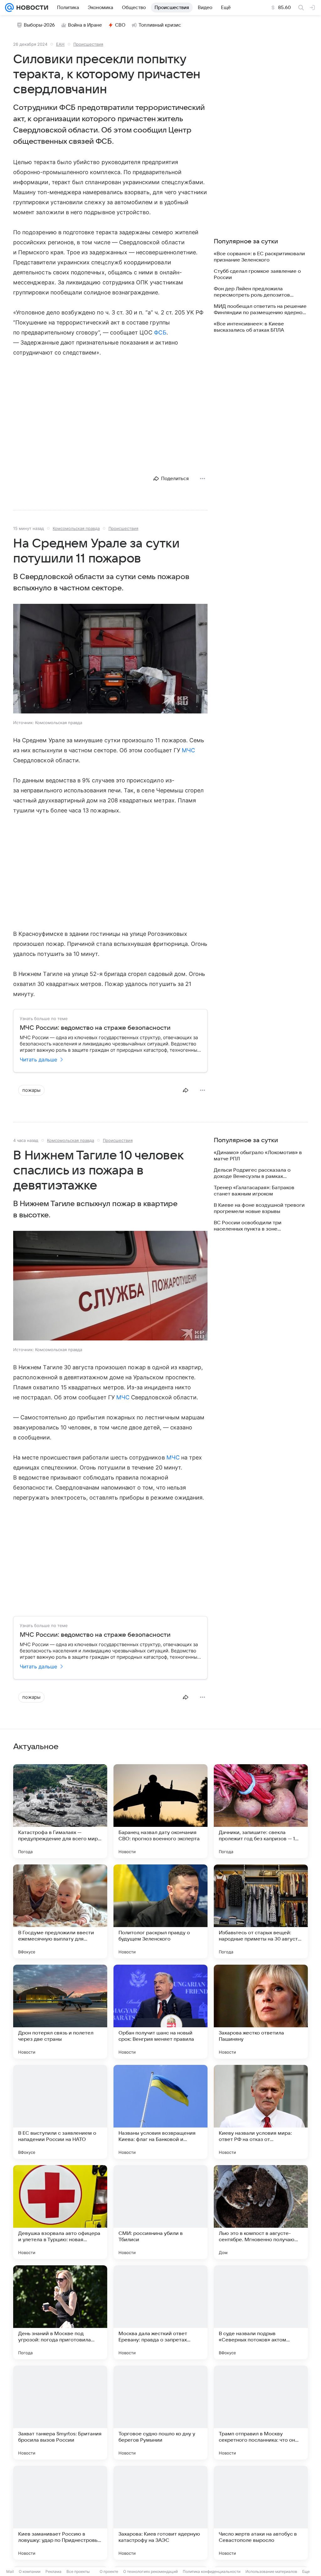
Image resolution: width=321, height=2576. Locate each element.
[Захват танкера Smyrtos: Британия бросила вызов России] (60, 2413)
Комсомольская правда (76, 528)
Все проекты (78, 2571)
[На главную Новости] (31, 8)
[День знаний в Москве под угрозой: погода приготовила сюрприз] (60, 2312)
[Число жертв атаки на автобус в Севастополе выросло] (261, 2513)
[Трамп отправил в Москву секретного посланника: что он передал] (261, 2413)
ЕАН (60, 44)
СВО (120, 25)
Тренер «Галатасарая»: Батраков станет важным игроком (254, 1191)
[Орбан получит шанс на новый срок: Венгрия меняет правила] (160, 2012)
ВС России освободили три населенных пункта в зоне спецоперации (248, 1226)
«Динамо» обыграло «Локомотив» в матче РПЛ (258, 1156)
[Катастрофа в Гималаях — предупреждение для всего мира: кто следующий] (60, 1811)
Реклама (53, 2571)
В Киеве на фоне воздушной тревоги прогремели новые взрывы (259, 1208)
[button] (110, 659)
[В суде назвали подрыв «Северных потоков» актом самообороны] (261, 2312)
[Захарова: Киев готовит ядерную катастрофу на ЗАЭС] (160, 2513)
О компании (30, 2571)
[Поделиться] (186, 1090)
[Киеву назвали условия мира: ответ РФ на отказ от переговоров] (261, 2112)
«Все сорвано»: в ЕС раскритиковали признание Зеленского (259, 257)
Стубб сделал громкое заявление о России (257, 274)
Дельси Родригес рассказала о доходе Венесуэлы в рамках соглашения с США (252, 1173)
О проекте (109, 2571)
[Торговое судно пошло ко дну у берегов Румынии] (160, 2413)
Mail (10, 2571)
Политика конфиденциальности (212, 2571)
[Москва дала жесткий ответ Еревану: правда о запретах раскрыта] (160, 2312)
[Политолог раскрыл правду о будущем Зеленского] (160, 1911)
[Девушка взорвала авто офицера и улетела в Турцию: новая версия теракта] (60, 2212)
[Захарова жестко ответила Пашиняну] (261, 2012)
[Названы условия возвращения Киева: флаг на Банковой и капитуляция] (160, 2112)
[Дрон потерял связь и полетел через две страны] (60, 2012)
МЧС (188, 750)
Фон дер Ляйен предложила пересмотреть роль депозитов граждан (252, 292)
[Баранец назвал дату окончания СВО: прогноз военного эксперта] (160, 1811)
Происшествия (88, 44)
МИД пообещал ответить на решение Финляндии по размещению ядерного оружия (261, 310)
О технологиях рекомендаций (150, 2571)
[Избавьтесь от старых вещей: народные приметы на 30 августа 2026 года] (261, 1911)
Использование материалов (271, 2571)
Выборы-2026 (39, 25)
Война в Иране (85, 25)
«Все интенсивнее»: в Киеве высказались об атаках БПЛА (249, 327)
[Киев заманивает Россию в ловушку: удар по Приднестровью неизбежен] (60, 2513)
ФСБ (160, 332)
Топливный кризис (160, 25)
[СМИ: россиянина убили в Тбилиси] (160, 2212)
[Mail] (9, 8)
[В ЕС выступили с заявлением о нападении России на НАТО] (60, 2112)
